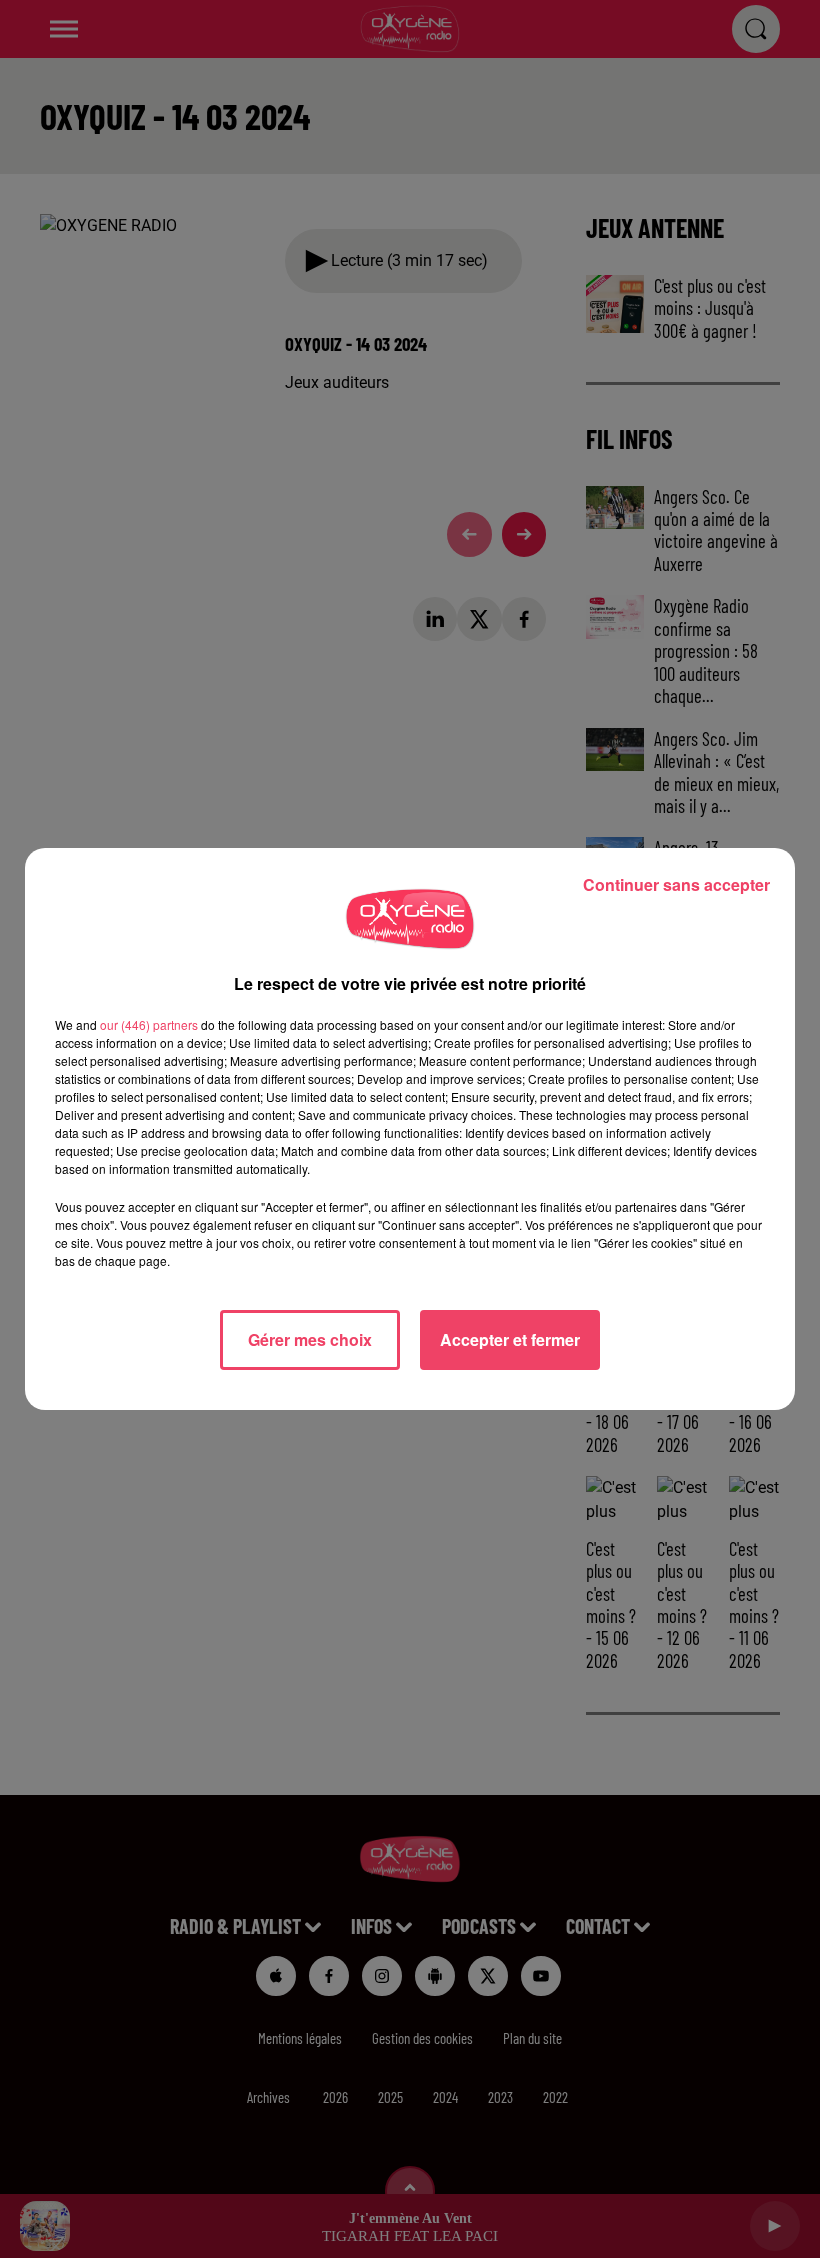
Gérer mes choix (310, 1339)
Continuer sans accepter (676, 884)
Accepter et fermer (510, 1339)
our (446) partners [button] (149, 1024)
